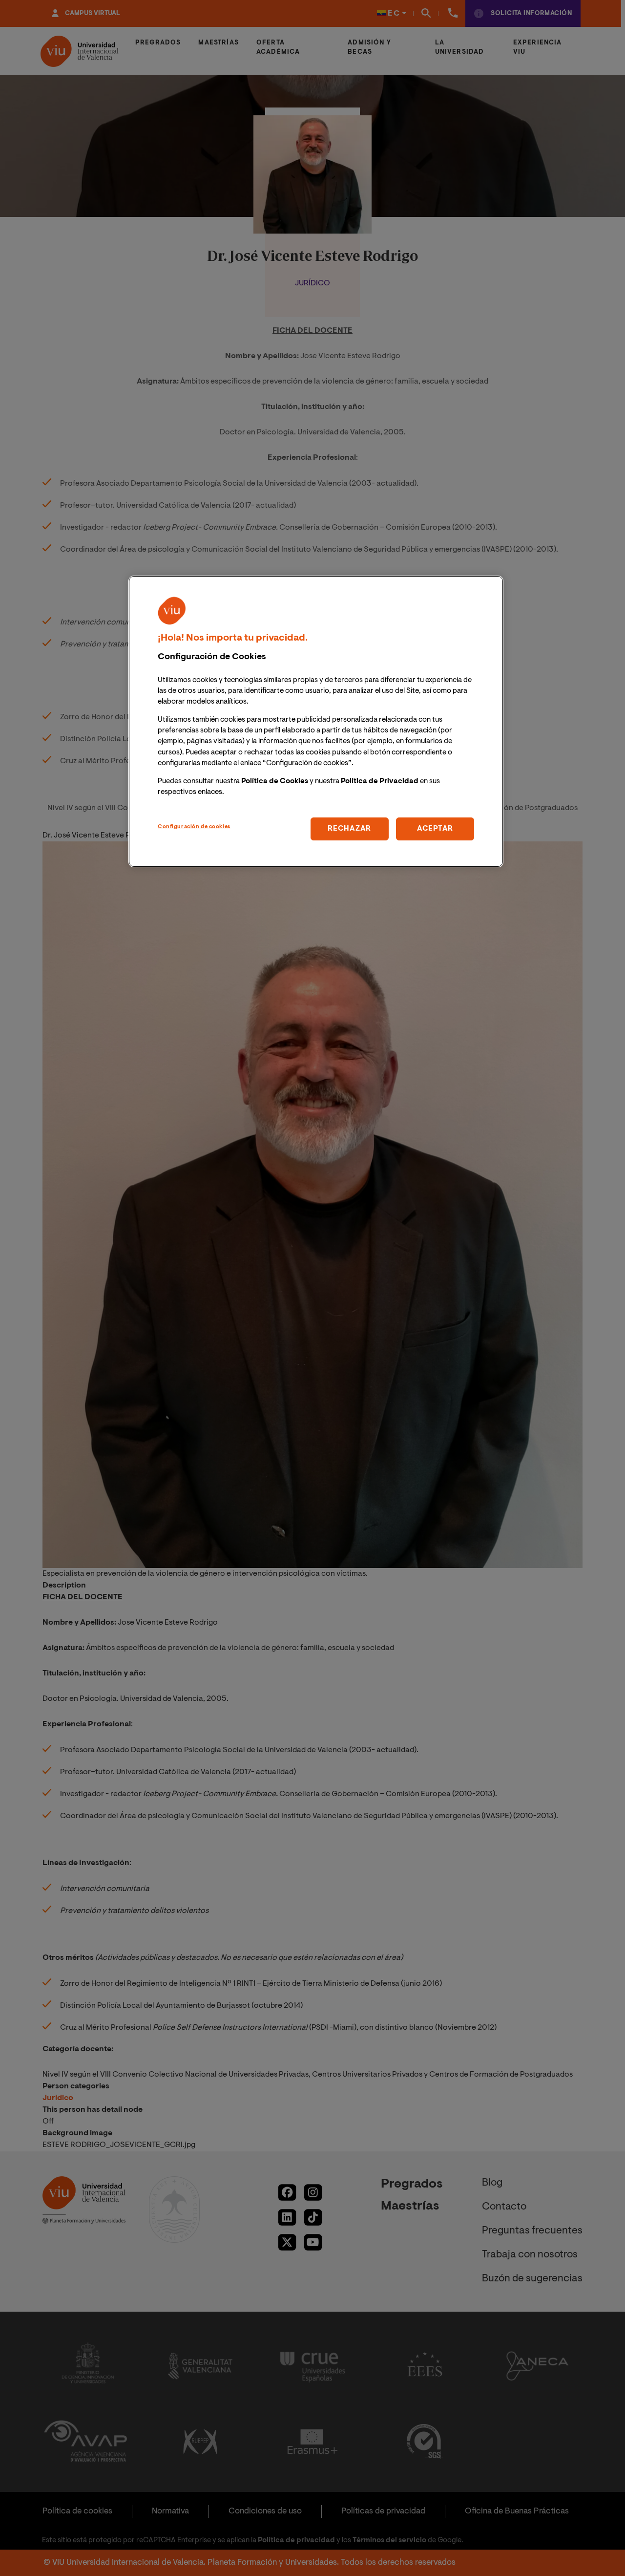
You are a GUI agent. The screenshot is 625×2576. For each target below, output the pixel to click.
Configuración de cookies (194, 827)
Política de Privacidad (380, 782)
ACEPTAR (435, 829)
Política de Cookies (275, 782)
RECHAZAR (349, 829)
